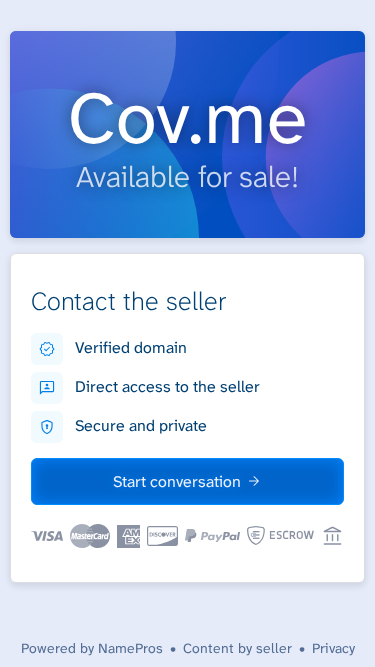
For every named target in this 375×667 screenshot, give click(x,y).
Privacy (333, 648)
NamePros (130, 648)
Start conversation (177, 481)
